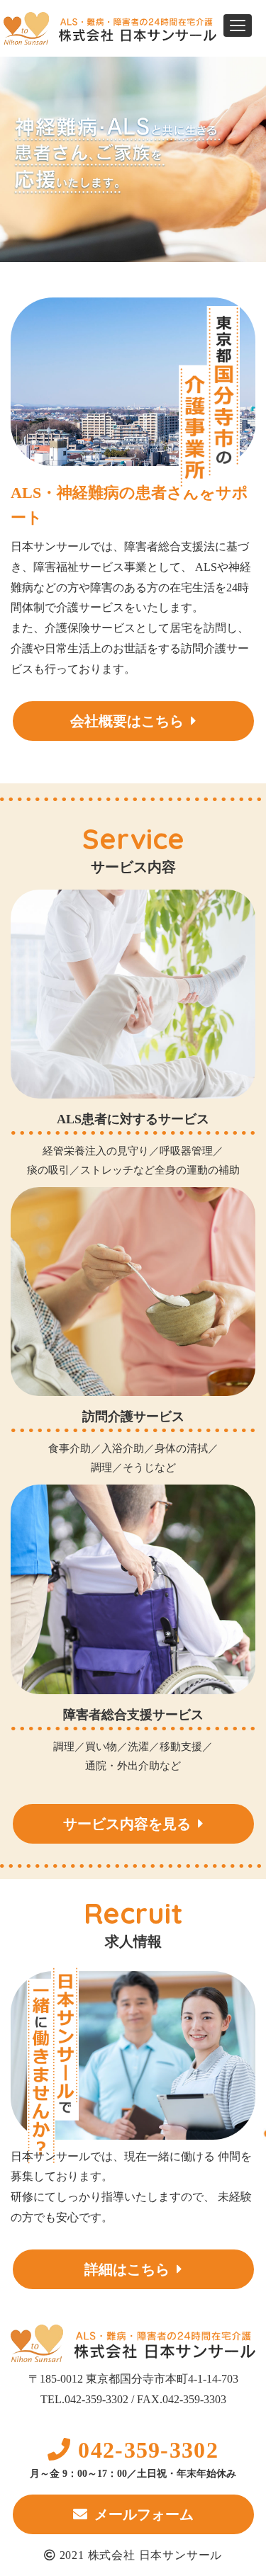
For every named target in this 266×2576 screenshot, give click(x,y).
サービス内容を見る (127, 1824)
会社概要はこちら (127, 721)
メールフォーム (144, 2514)
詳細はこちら (127, 2269)
